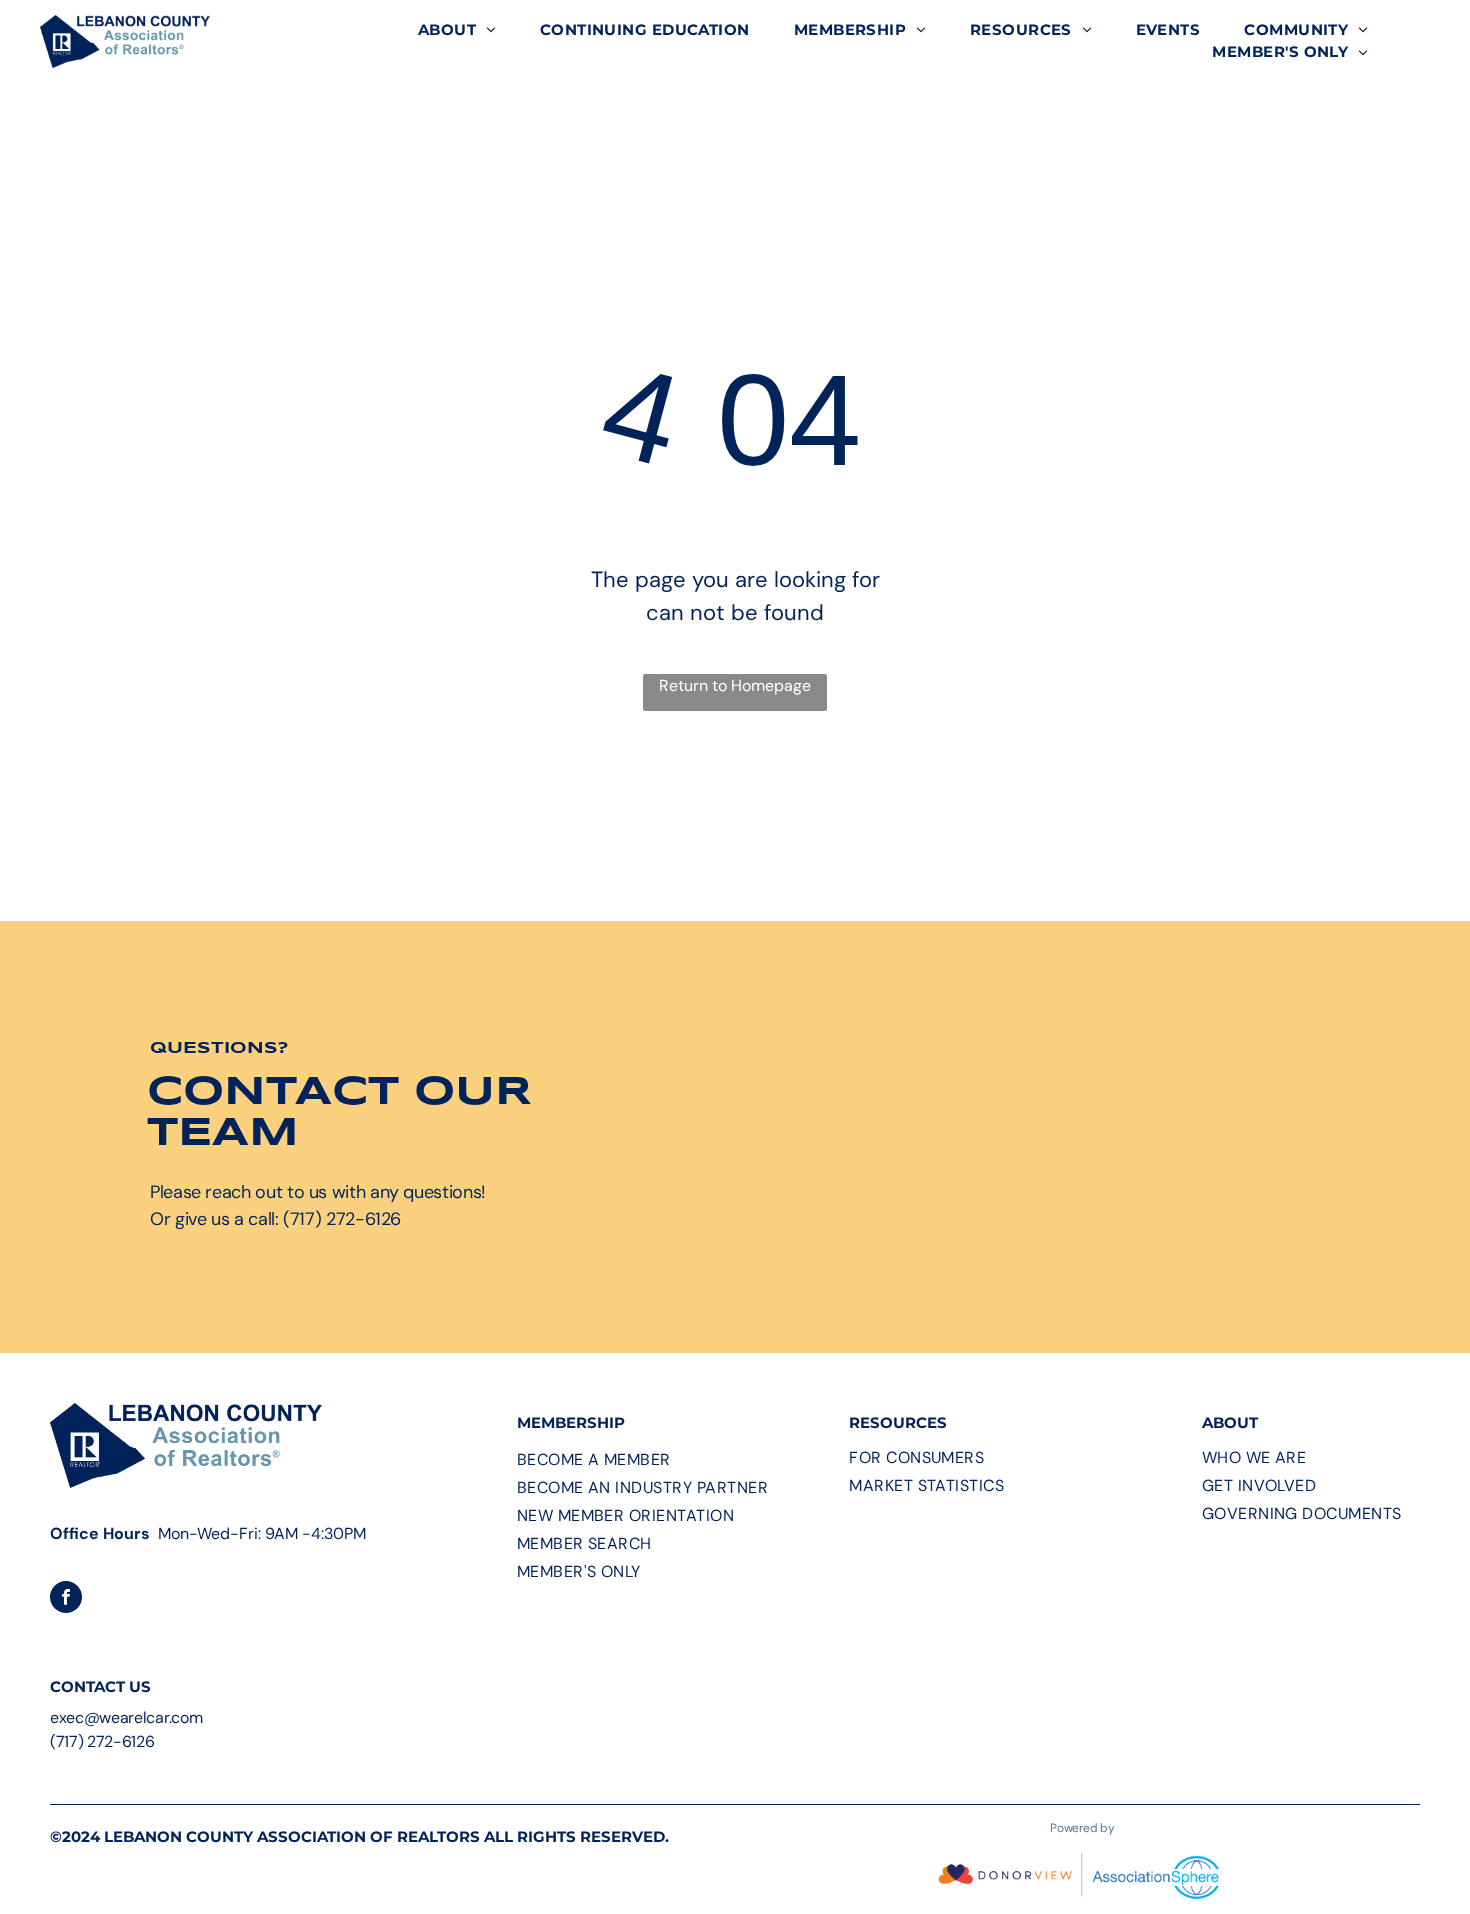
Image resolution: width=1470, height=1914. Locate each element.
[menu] (1426, 41)
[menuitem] (457, 30)
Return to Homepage (735, 685)
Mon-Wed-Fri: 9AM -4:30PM (262, 1533)
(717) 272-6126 (102, 1741)
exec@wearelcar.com (126, 1717)
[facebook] (66, 1599)
